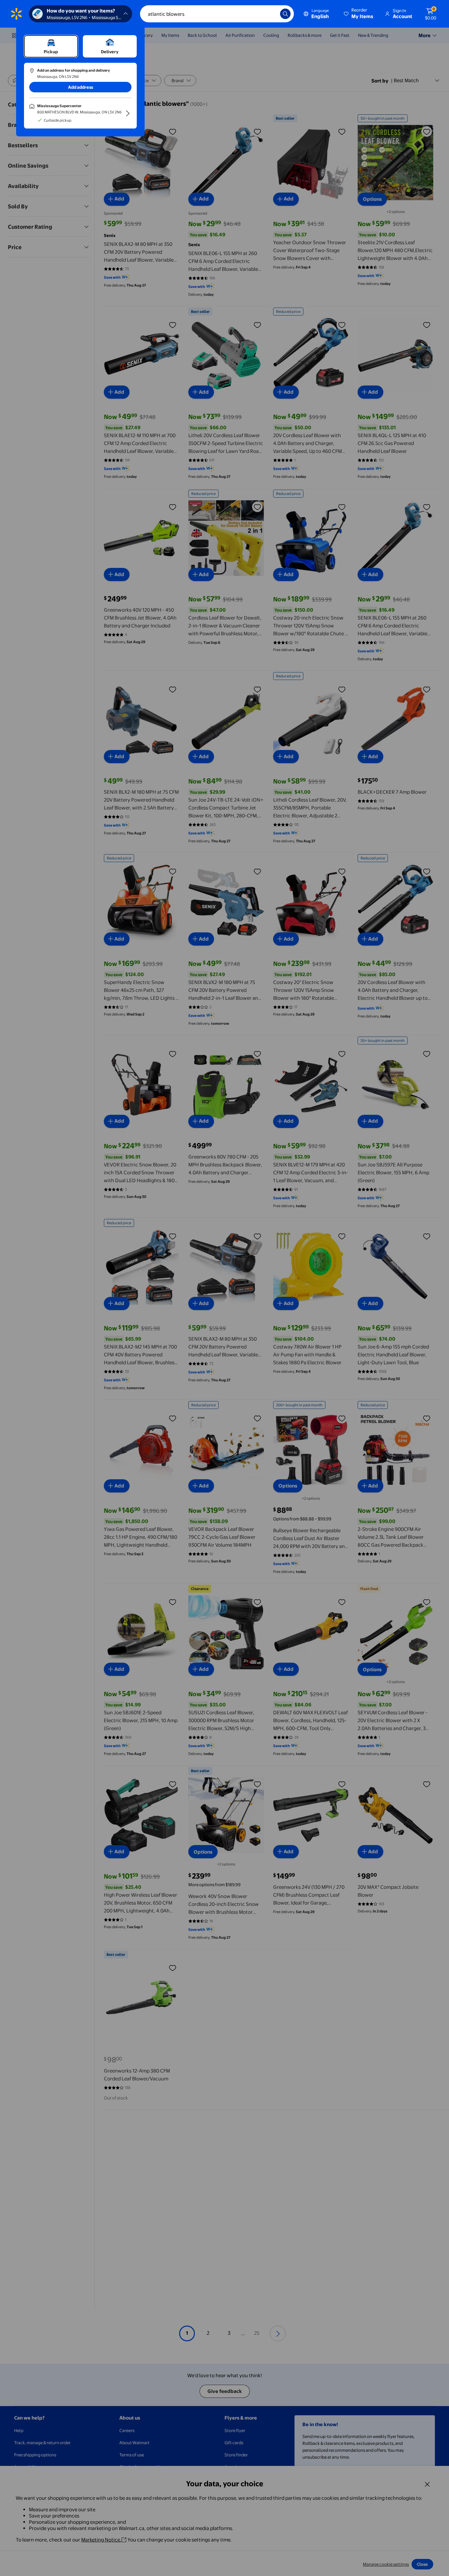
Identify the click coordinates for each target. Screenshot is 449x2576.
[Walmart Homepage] (16, 14)
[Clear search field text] (270, 14)
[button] (359, 14)
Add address (81, 87)
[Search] (285, 14)
